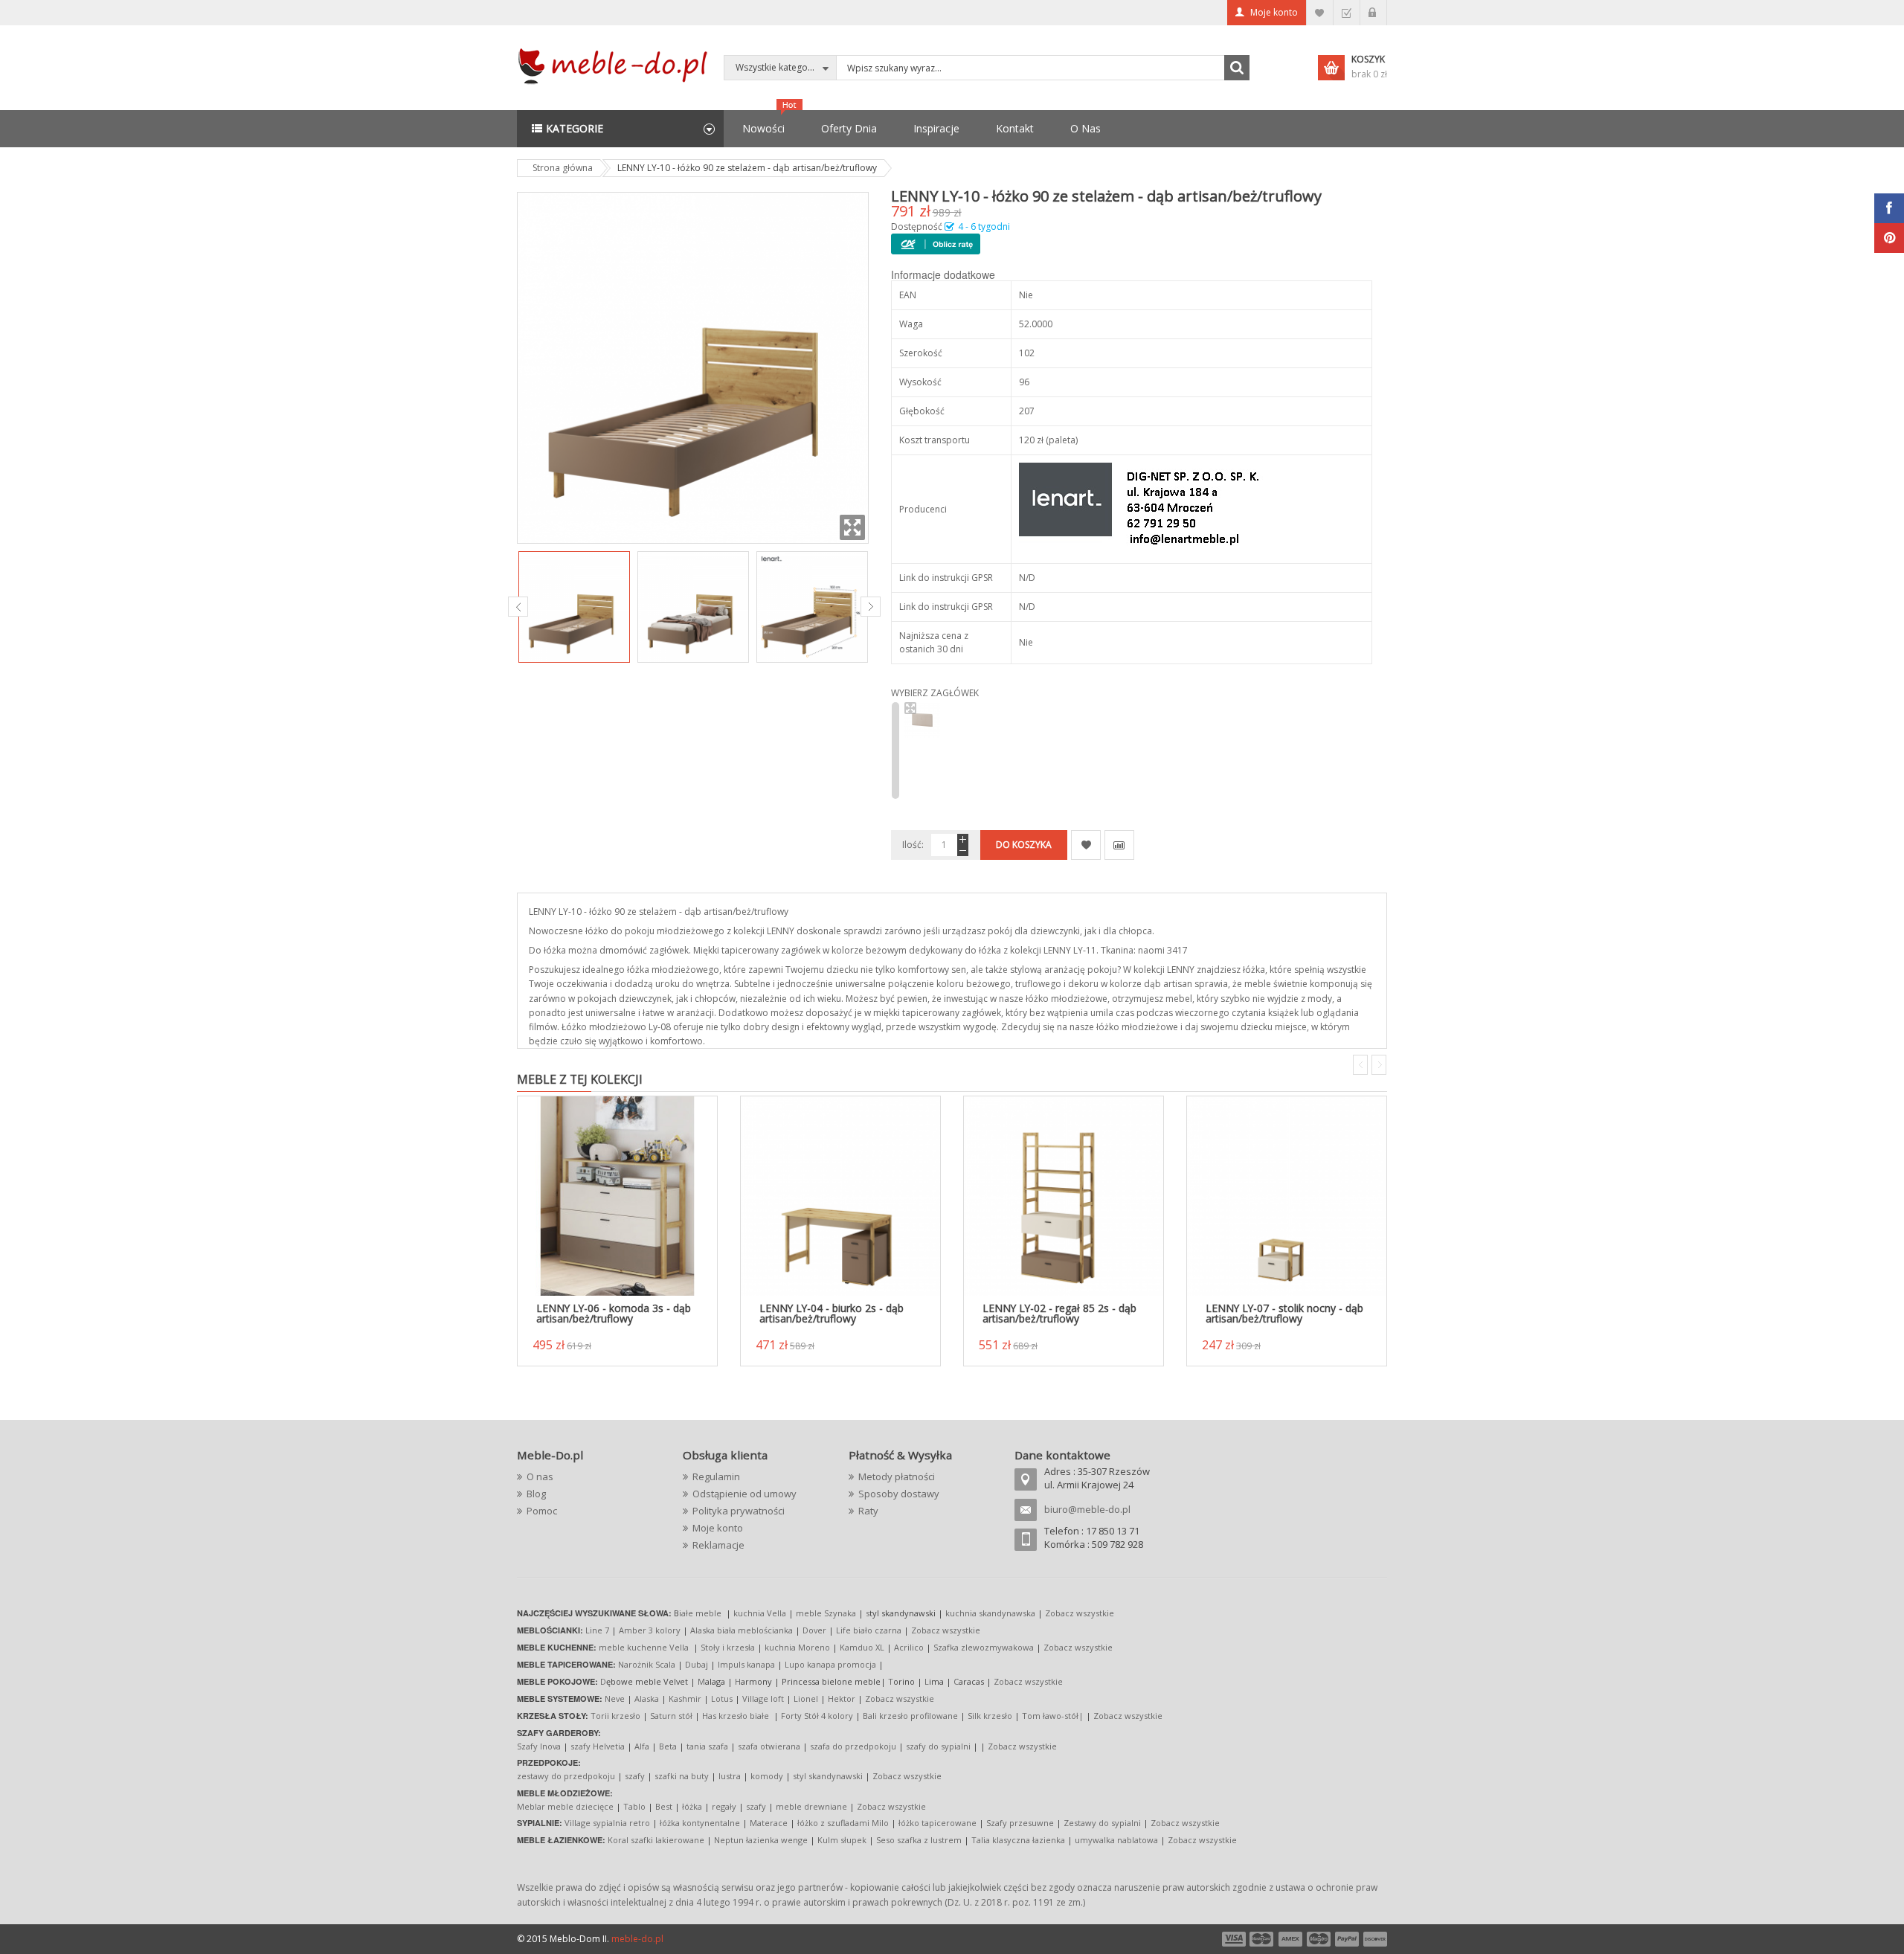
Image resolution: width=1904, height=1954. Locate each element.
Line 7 (597, 1630)
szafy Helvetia (598, 1746)
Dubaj (697, 1664)
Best (664, 1806)
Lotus (722, 1698)
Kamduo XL (862, 1647)
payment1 (1233, 1939)
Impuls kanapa (746, 1664)
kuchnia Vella (760, 1613)
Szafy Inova (539, 1746)
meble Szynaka (826, 1613)
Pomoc (542, 1511)
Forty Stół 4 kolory (817, 1716)
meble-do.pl (637, 1939)
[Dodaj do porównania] (1119, 845)
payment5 (1347, 1939)
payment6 (1374, 1939)
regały (724, 1806)
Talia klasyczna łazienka (1018, 1840)
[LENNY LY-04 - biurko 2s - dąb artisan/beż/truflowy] (840, 1196)
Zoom (852, 527)
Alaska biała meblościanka (742, 1630)
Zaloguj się (1373, 13)
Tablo (634, 1806)
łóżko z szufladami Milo (843, 1823)
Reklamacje (718, 1545)
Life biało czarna (870, 1630)
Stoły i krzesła (728, 1647)
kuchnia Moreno (797, 1647)
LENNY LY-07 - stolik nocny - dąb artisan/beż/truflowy (1284, 1313)
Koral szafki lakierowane (656, 1840)
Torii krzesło (615, 1716)
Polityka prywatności (739, 1511)
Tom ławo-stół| (1053, 1716)
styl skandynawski (828, 1776)
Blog (536, 1494)
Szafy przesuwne (1020, 1823)
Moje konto (1274, 12)
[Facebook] (1889, 208)
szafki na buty (682, 1776)
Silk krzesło (990, 1716)
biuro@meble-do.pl (1087, 1509)
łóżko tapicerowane (937, 1823)
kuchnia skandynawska (990, 1613)
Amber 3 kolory (650, 1630)
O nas (540, 1476)
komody (767, 1776)
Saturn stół (671, 1716)
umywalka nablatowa (1116, 1840)
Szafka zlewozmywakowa (984, 1647)
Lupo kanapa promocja (830, 1664)
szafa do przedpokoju (853, 1746)
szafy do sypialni (938, 1746)
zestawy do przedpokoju (566, 1776)
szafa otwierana (769, 1746)
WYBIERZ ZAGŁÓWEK (935, 693)
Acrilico (909, 1647)
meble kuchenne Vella (645, 1647)
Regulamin (716, 1476)
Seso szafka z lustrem (919, 1840)
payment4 (1320, 1939)
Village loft (764, 1698)
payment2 (1262, 1939)
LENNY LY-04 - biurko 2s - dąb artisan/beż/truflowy (832, 1313)
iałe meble (700, 1613)
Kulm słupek (842, 1840)
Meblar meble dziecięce (565, 1806)
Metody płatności (897, 1476)
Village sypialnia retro (607, 1823)
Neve (615, 1698)
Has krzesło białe (736, 1716)
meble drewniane (811, 1806)
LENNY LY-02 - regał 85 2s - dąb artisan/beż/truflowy (1059, 1313)
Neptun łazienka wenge (761, 1840)
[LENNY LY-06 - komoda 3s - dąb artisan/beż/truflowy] (617, 1196)
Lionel (806, 1698)
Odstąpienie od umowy (744, 1494)
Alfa (642, 1746)
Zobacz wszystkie (1080, 1613)
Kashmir (685, 1698)
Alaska (647, 1698)
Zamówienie (1347, 13)
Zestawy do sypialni (1102, 1823)
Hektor (842, 1698)
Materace (769, 1823)
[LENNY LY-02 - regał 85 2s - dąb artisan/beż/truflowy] (1064, 1196)
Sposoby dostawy (899, 1494)
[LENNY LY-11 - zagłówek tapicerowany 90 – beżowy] (922, 721)
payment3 (1291, 1939)
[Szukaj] (1237, 68)
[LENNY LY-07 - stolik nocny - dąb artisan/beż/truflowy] (1287, 1196)
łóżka (692, 1806)
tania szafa (707, 1746)
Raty (868, 1511)
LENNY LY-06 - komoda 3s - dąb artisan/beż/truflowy (614, 1313)
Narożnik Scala (647, 1664)
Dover (814, 1630)
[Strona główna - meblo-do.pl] (615, 65)
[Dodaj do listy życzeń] (1086, 845)
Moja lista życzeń (1320, 13)
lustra (730, 1776)
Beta (668, 1746)
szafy (635, 1776)
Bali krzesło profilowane (910, 1716)
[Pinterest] (1889, 238)
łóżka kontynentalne (700, 1823)
